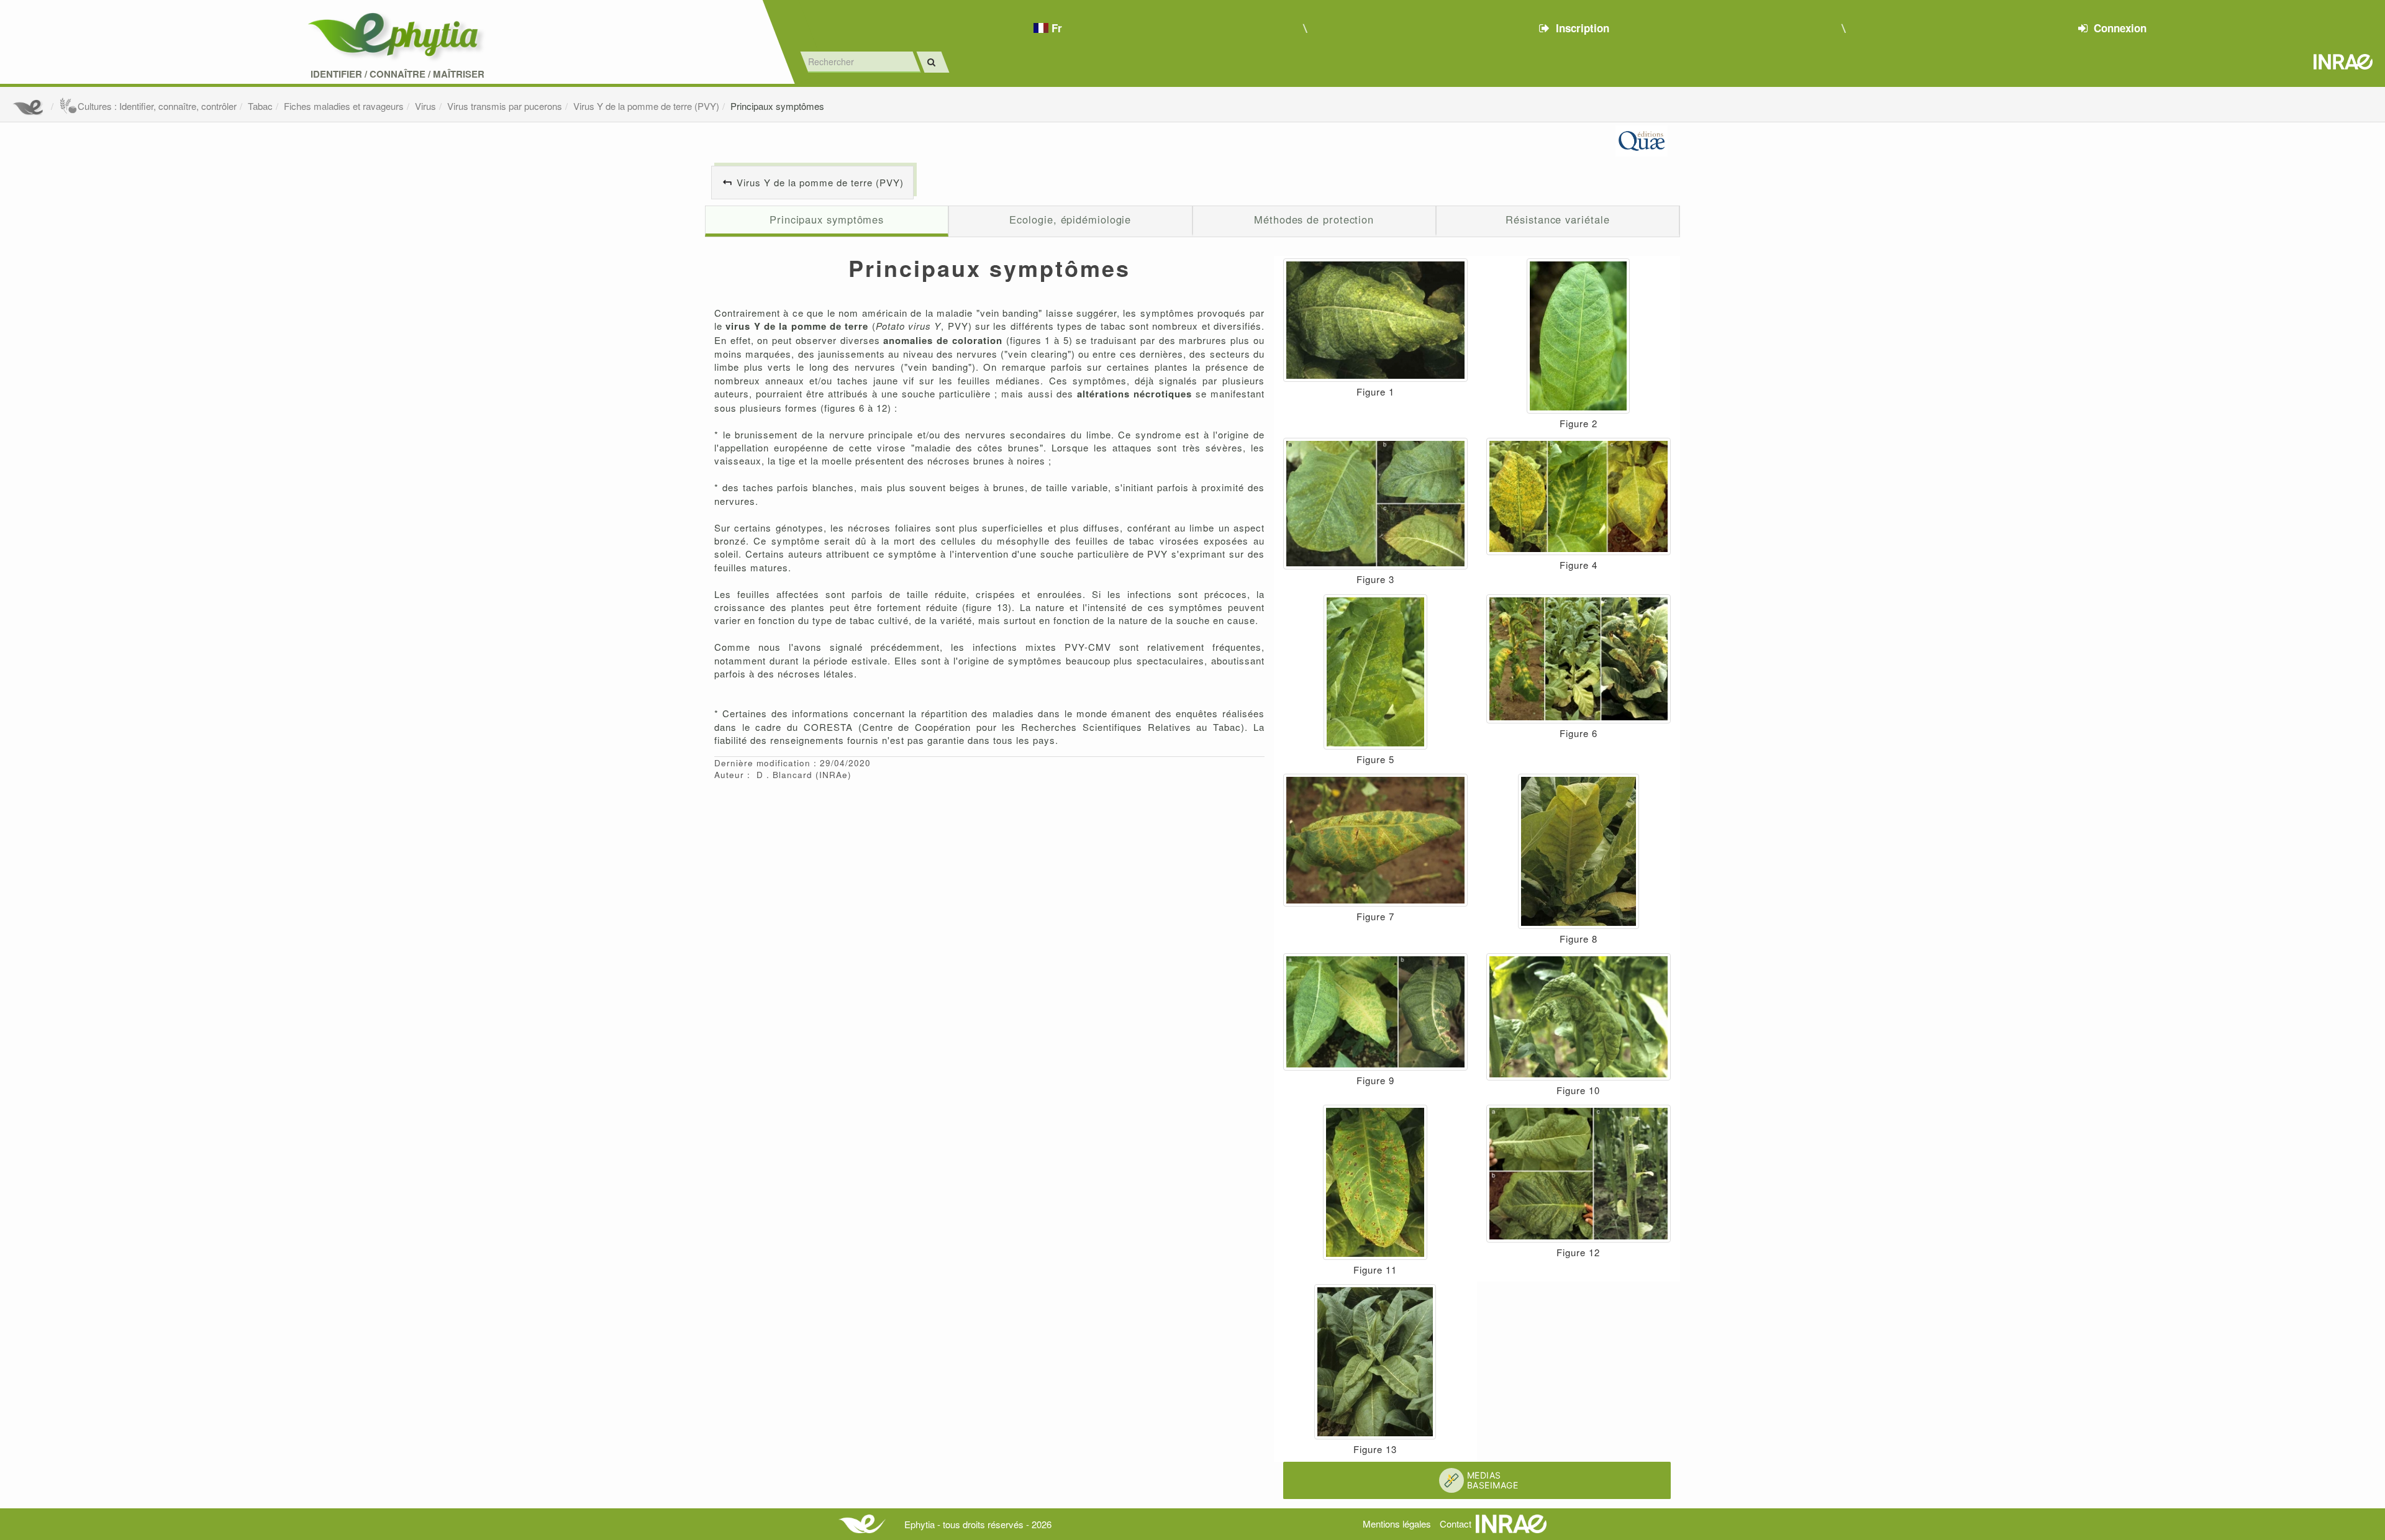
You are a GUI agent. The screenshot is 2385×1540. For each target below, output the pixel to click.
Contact (1456, 1524)
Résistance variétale (1557, 219)
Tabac (260, 106)
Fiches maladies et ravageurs (344, 106)
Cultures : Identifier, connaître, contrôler (157, 106)
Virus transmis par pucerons (505, 106)
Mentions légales (1397, 1524)
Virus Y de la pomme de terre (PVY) (646, 106)
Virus (425, 106)
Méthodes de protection (1314, 219)
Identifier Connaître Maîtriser (397, 74)
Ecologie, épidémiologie (1070, 219)
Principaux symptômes (777, 106)
